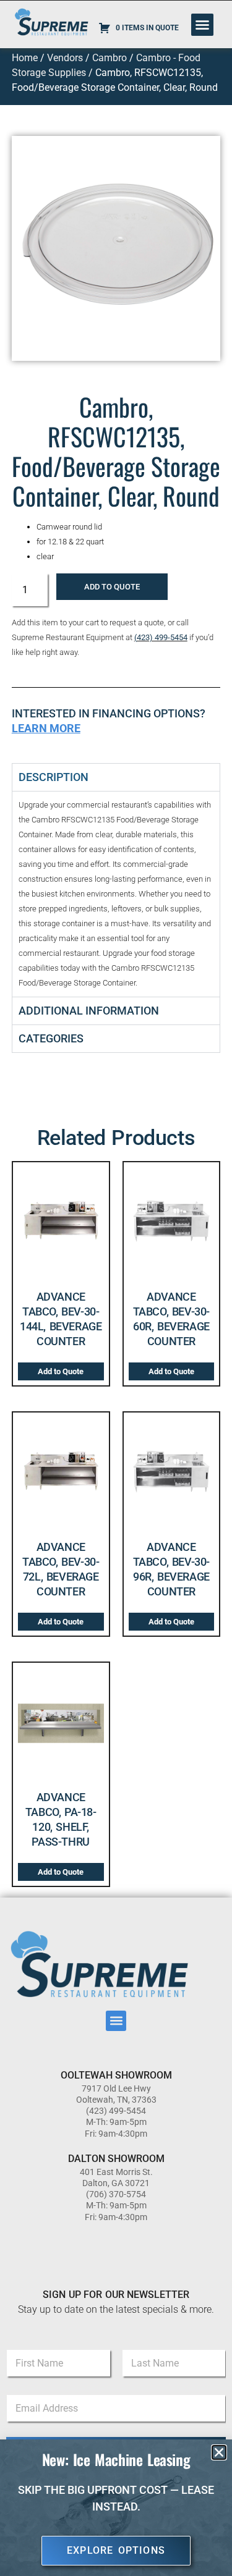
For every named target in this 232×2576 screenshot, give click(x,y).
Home (25, 58)
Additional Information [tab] (89, 1011)
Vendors (65, 58)
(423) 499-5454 (161, 637)
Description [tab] (54, 777)
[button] (202, 25)
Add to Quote (112, 587)
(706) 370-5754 (116, 2194)
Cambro (110, 58)
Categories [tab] (51, 1038)
